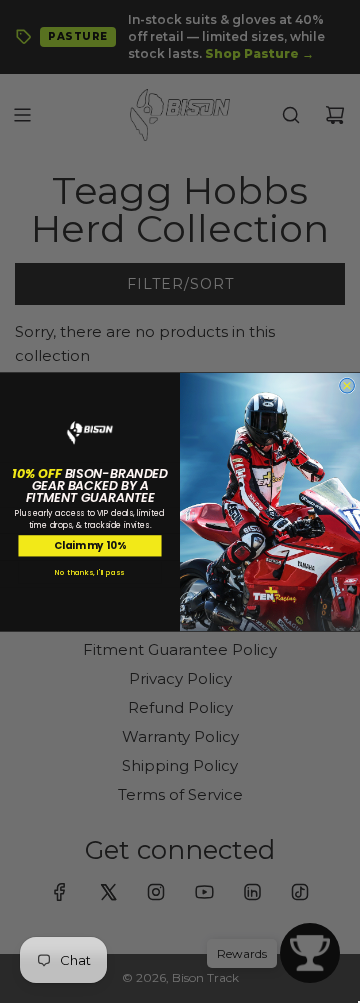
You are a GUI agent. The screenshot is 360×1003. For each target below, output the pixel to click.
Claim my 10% (90, 545)
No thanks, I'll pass (89, 572)
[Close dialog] (347, 385)
